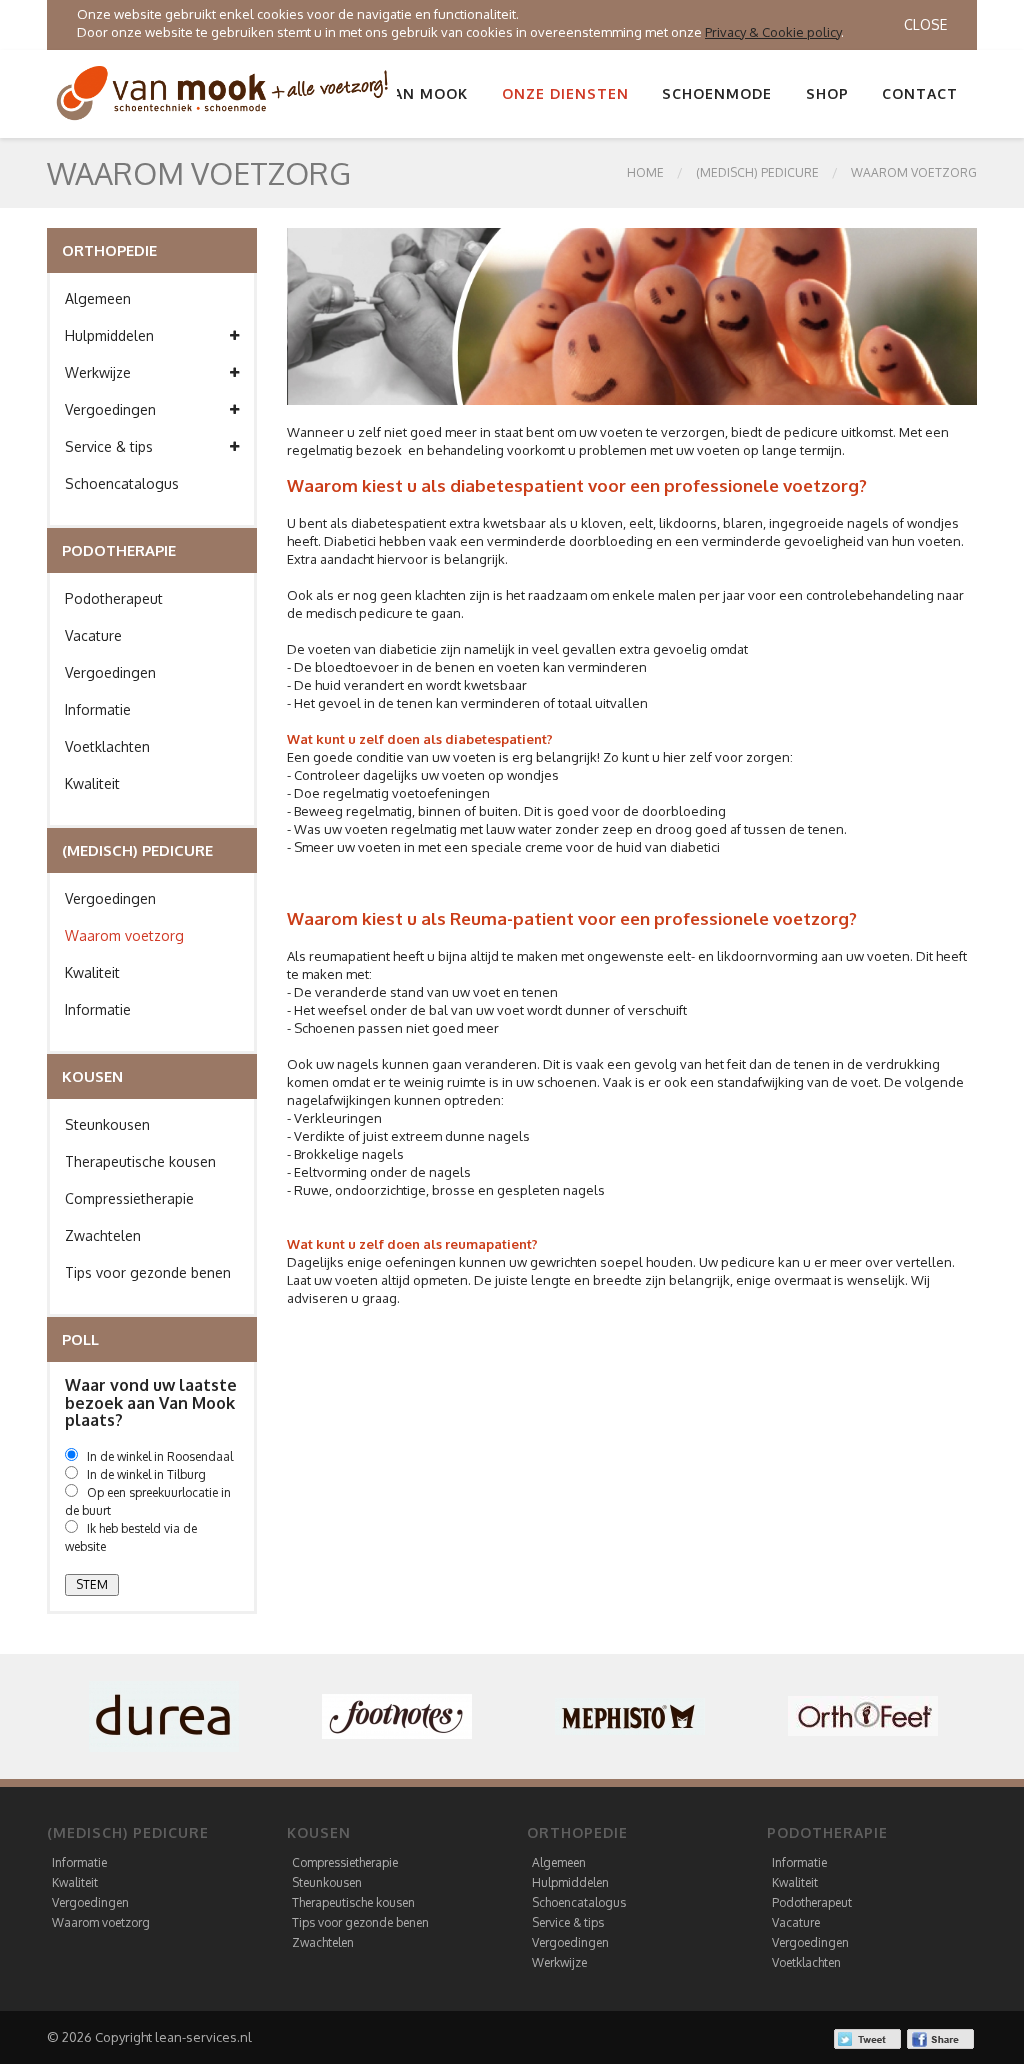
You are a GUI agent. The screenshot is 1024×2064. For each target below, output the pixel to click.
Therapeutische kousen (140, 1161)
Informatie (98, 709)
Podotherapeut (114, 598)
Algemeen (98, 298)
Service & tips (109, 446)
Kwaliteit (92, 783)
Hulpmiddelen (109, 335)
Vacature (93, 635)
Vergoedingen (110, 409)
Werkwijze (98, 372)
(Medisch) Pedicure (757, 172)
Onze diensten (565, 93)
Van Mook (426, 93)
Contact (920, 93)
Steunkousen (107, 1124)
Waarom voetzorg (914, 172)
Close (925, 24)
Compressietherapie (129, 1198)
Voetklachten (107, 746)
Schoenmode (717, 93)
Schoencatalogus (122, 483)
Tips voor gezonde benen (148, 1272)
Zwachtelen (103, 1235)
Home (645, 172)
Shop (827, 93)
